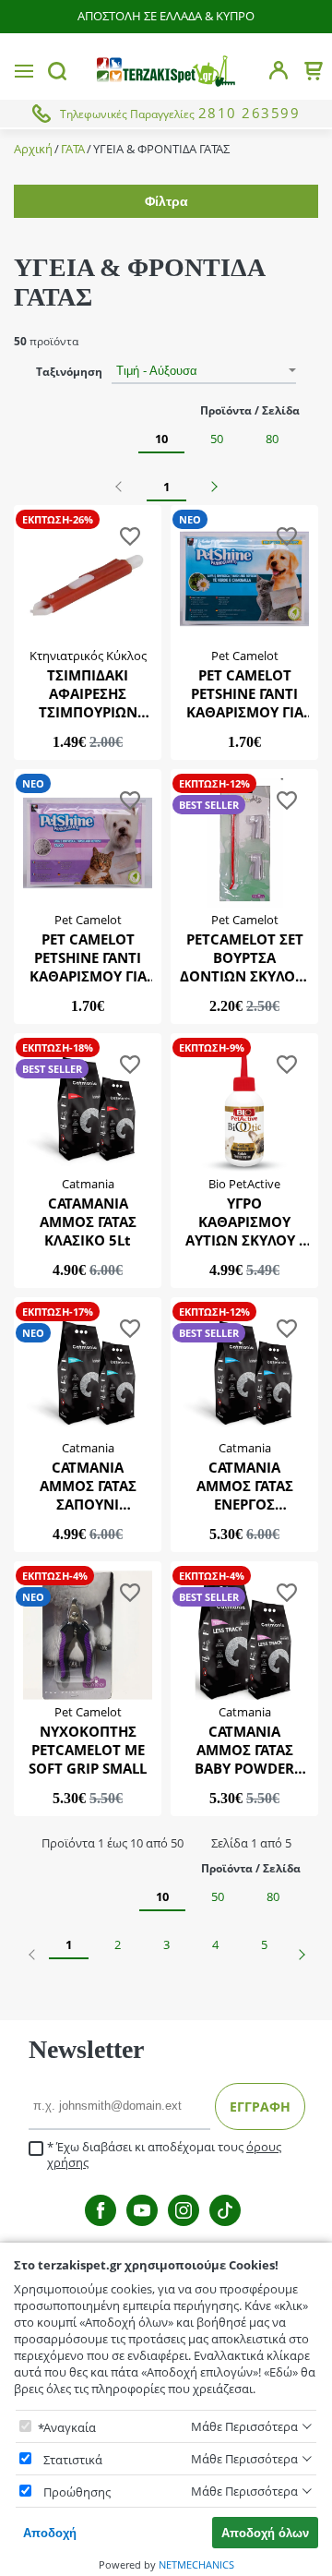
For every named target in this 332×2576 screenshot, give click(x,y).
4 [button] (215, 1944)
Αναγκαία (70, 2427)
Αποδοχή (50, 2533)
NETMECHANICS (196, 2564)
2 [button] (118, 1944)
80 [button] (272, 439)
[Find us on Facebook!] (101, 2210)
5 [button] (264, 1944)
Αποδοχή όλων (265, 2533)
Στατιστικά (73, 2460)
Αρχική (33, 149)
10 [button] (161, 439)
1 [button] (166, 487)
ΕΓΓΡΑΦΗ (260, 2107)
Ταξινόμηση (69, 372)
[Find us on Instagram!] (184, 2210)
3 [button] (166, 1944)
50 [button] (217, 439)
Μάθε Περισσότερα (244, 2426)
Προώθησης (77, 2492)
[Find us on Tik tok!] (225, 2210)
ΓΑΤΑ (73, 149)
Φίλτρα (166, 201)
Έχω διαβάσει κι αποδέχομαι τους (164, 2155)
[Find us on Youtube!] (142, 2210)
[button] (121, 487)
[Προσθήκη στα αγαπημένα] (130, 539)
